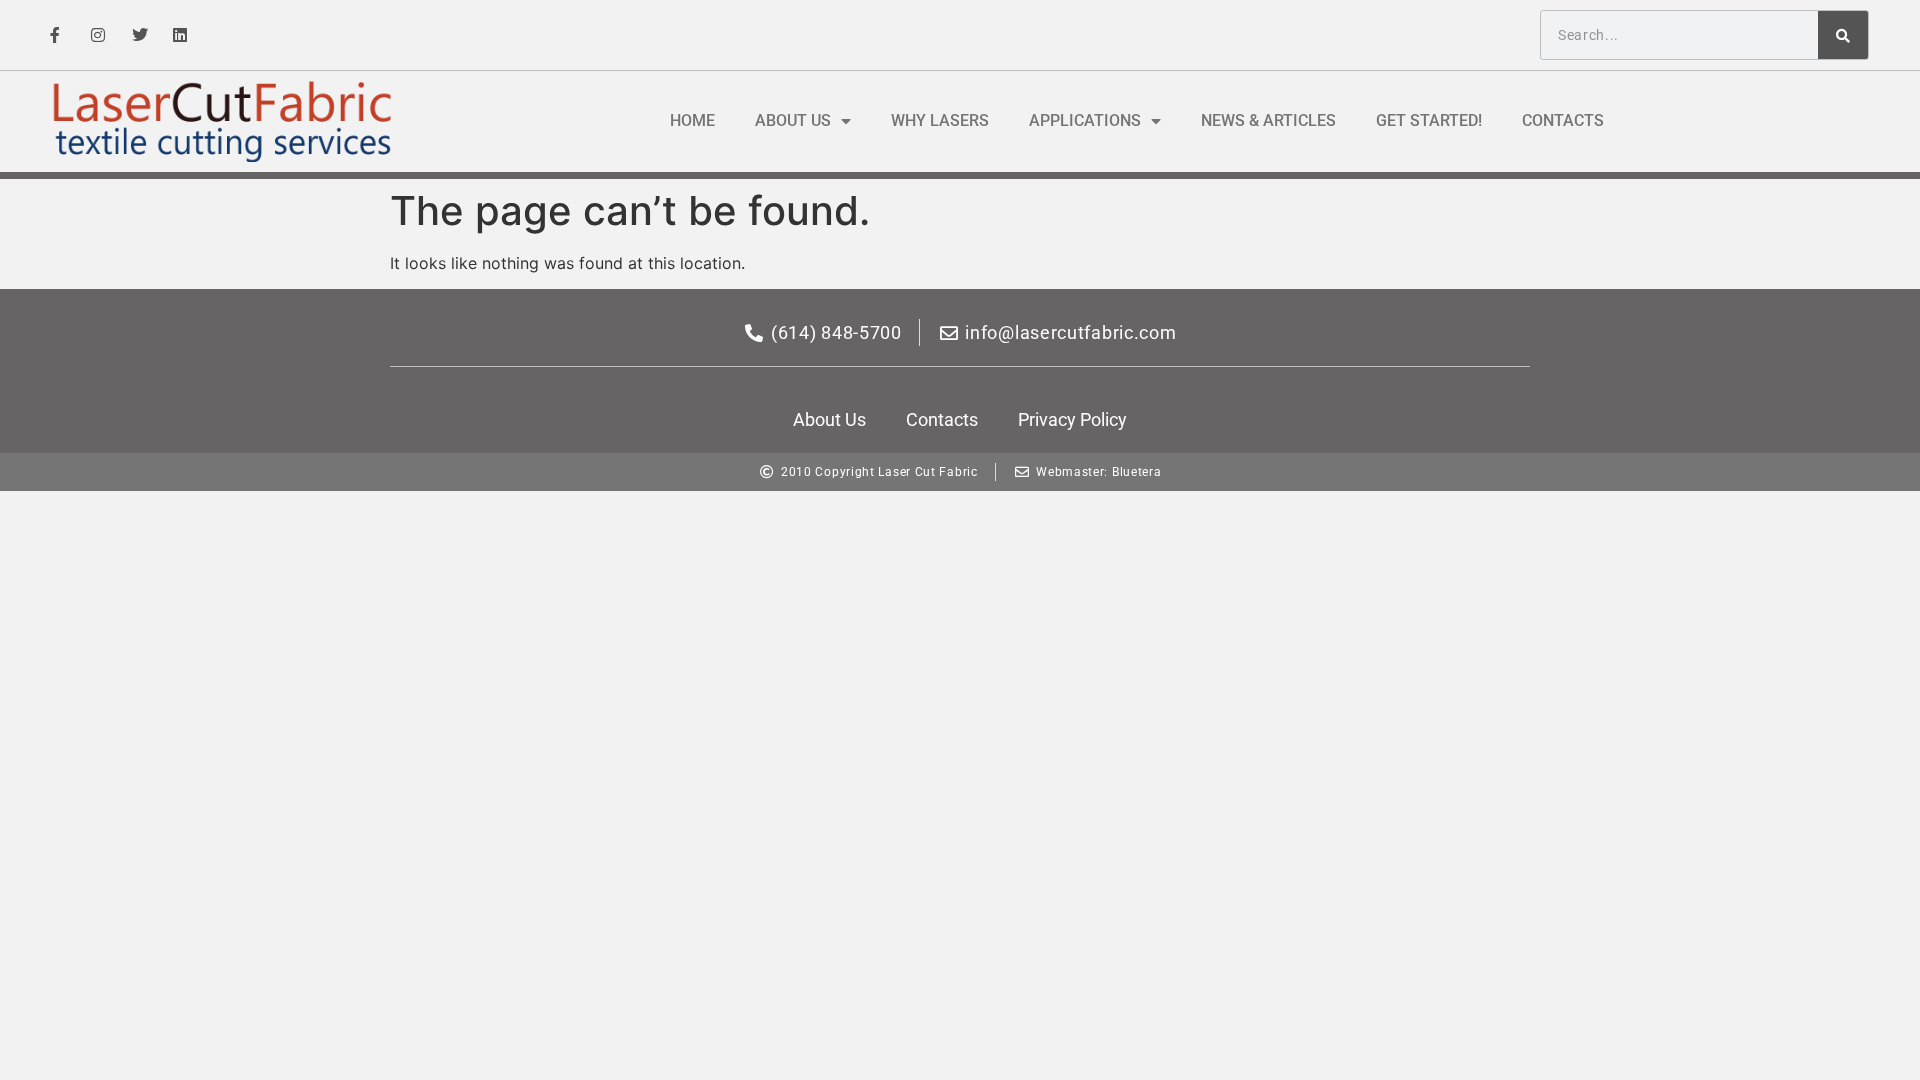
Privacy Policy (1072, 419)
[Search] (1843, 35)
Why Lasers (940, 120)
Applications (1085, 120)
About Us (793, 120)
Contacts (1563, 120)
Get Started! (1429, 120)
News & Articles (1268, 120)
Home (692, 120)
